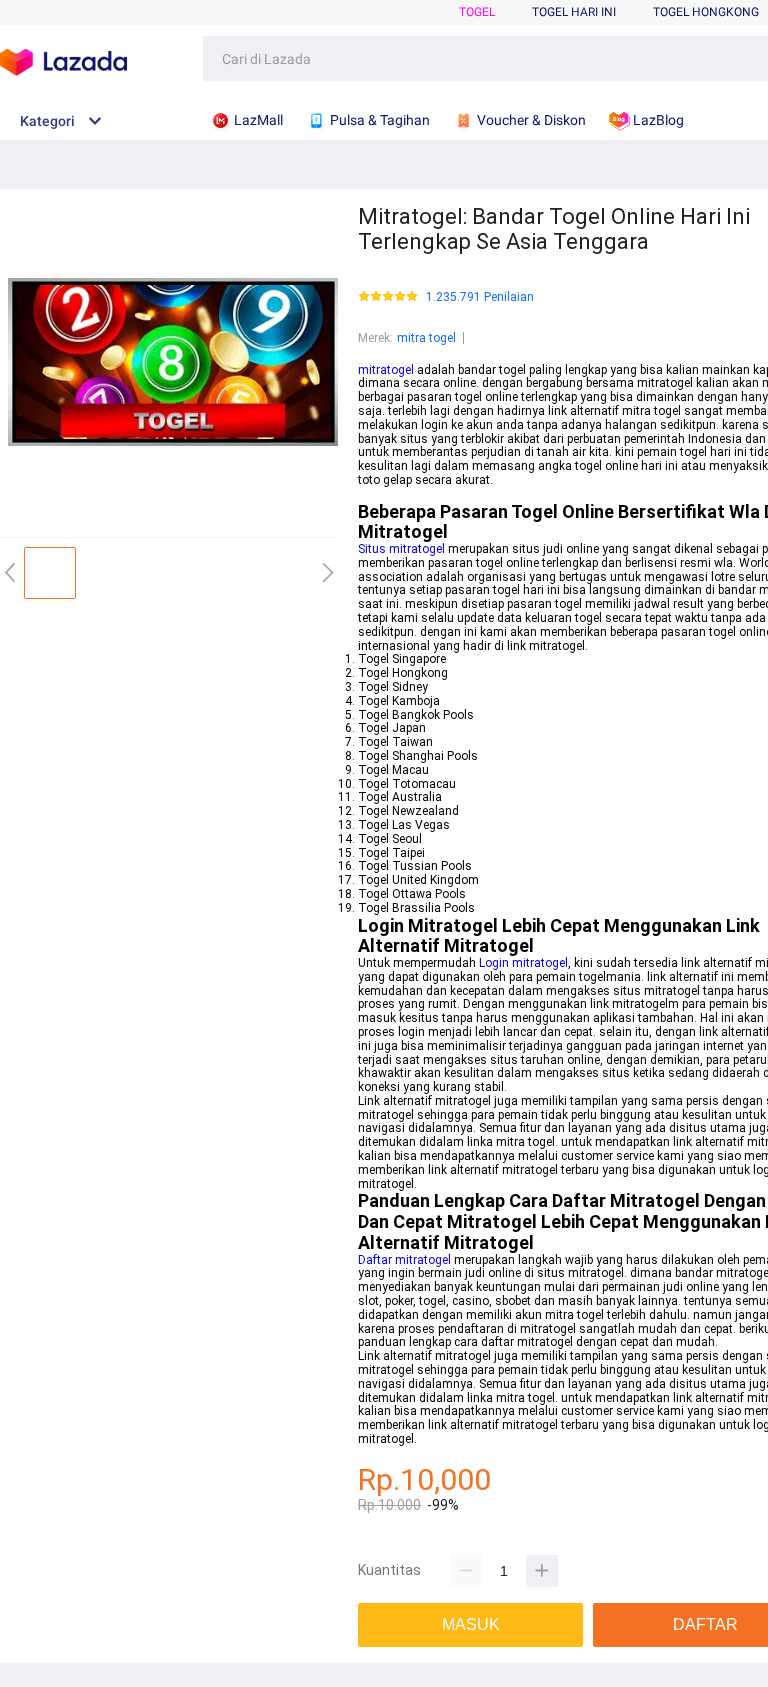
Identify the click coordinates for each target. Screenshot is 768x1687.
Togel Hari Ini (574, 12)
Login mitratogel (523, 963)
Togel (477, 12)
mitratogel (386, 370)
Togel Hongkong (706, 12)
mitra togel (426, 338)
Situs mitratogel (401, 549)
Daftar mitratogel (404, 1260)
